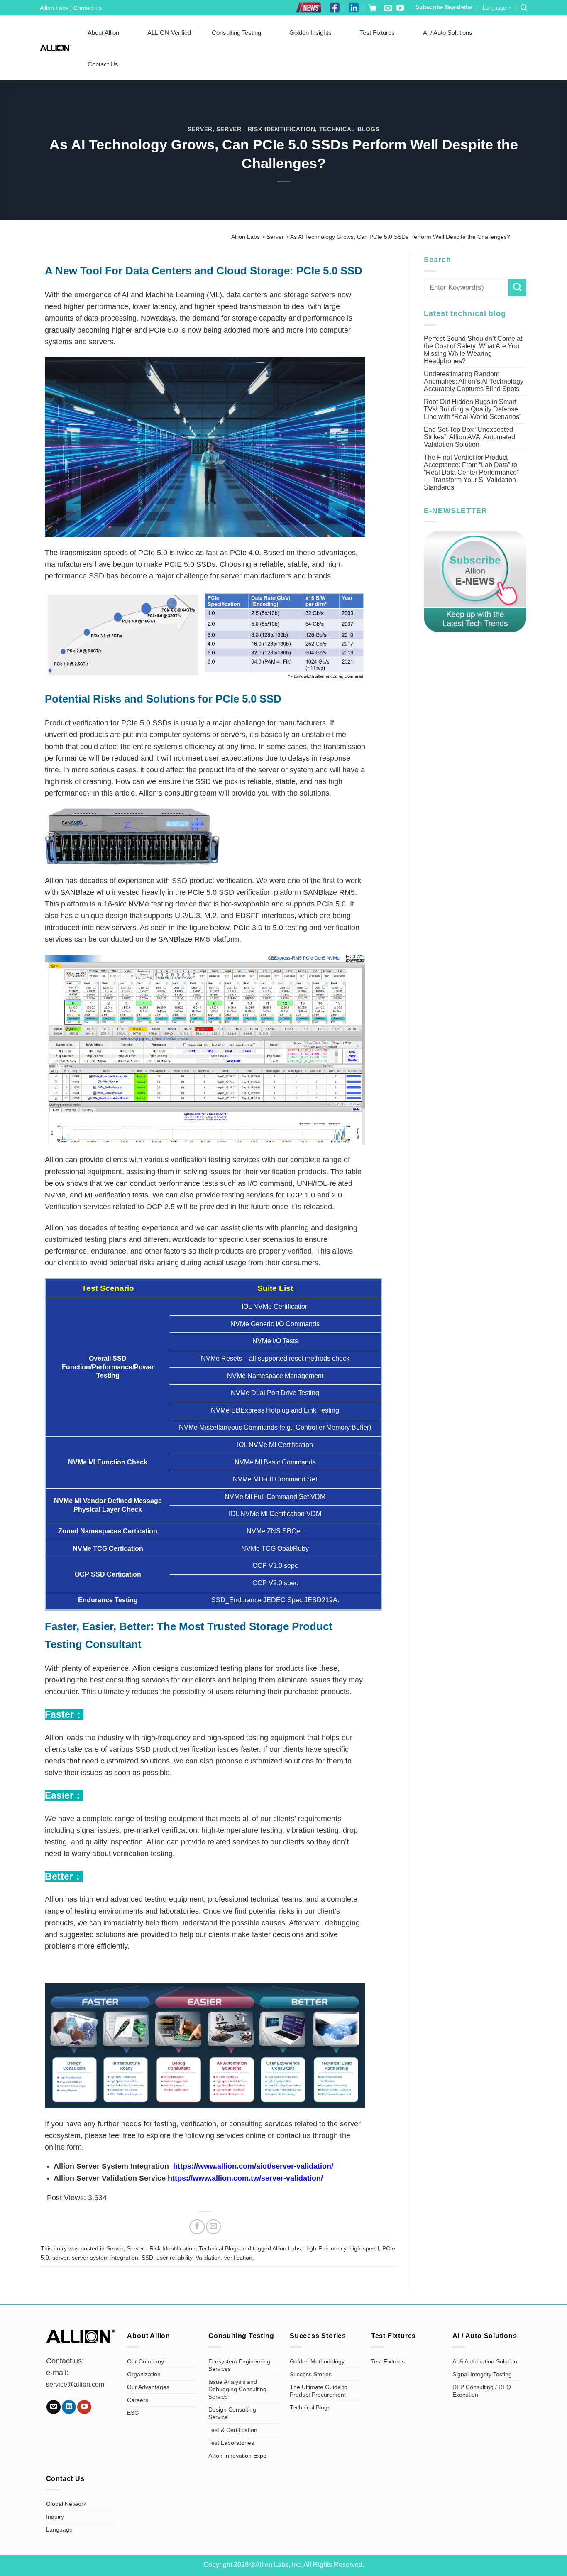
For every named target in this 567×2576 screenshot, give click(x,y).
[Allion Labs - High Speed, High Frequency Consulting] (55, 48)
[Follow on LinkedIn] (69, 2407)
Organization (144, 2374)
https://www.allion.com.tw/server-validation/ (245, 2178)
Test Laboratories (231, 2443)
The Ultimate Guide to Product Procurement (319, 2391)
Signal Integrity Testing (482, 2374)
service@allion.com (75, 2384)
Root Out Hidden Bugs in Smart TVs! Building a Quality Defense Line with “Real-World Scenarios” (473, 409)
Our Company (145, 2361)
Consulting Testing (236, 33)
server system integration (105, 2258)
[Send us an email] (388, 9)
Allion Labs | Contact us (71, 8)
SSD (147, 2258)
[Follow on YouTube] (400, 9)
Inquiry (55, 2517)
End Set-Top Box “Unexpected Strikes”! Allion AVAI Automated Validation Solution (469, 437)
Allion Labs (287, 2248)
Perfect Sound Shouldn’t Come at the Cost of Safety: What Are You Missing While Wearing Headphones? (473, 350)
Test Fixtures (377, 33)
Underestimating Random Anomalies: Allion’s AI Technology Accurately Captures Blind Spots (474, 381)
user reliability (174, 2258)
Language (494, 8)
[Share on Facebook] (197, 2227)
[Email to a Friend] (213, 2227)
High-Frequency (325, 2248)
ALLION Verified (169, 33)
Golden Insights (310, 33)
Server (200, 129)
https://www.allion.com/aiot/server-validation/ (253, 2166)
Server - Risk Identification (266, 129)
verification (238, 2258)
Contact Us (103, 64)
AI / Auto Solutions (448, 33)
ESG (133, 2413)
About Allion (103, 33)
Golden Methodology (317, 2361)
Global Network (66, 2504)
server (60, 2258)
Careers (138, 2400)
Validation (208, 2258)
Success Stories (311, 2374)
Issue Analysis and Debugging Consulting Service (237, 2389)
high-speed (364, 2248)
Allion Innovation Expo (237, 2456)
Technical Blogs (349, 129)
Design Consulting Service (232, 2413)
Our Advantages (148, 2387)
